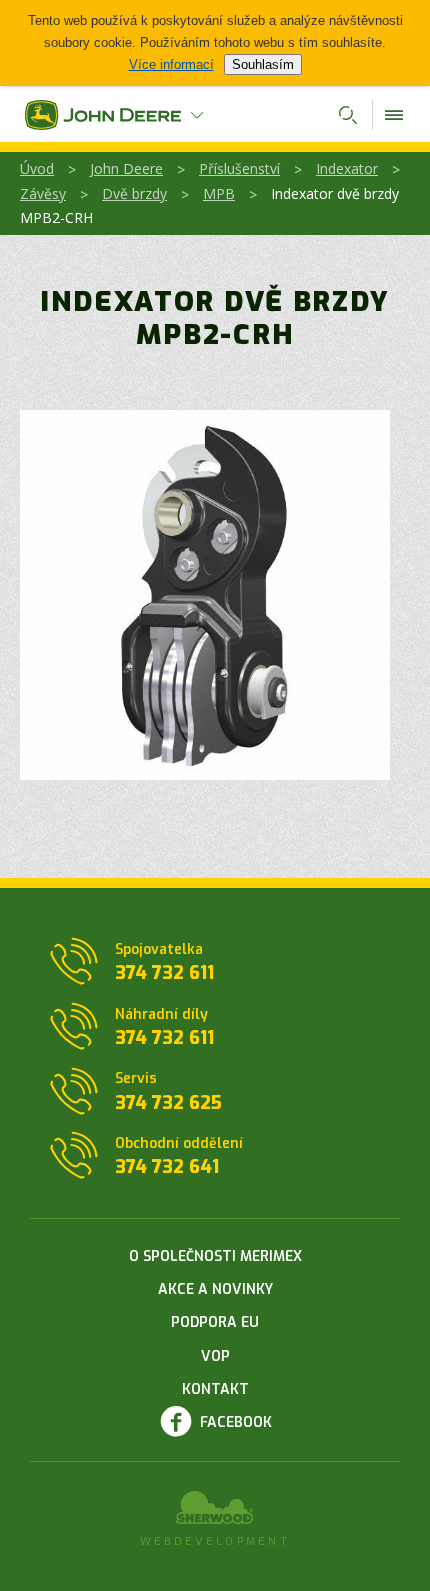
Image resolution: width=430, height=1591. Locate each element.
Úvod (37, 168)
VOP (215, 1356)
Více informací (171, 64)
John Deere (126, 168)
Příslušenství (239, 168)
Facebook (236, 1422)
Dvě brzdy (134, 193)
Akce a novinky (215, 1289)
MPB (219, 193)
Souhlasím (263, 64)
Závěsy (43, 193)
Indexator (347, 168)
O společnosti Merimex (215, 1256)
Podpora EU (215, 1322)
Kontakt (215, 1389)
